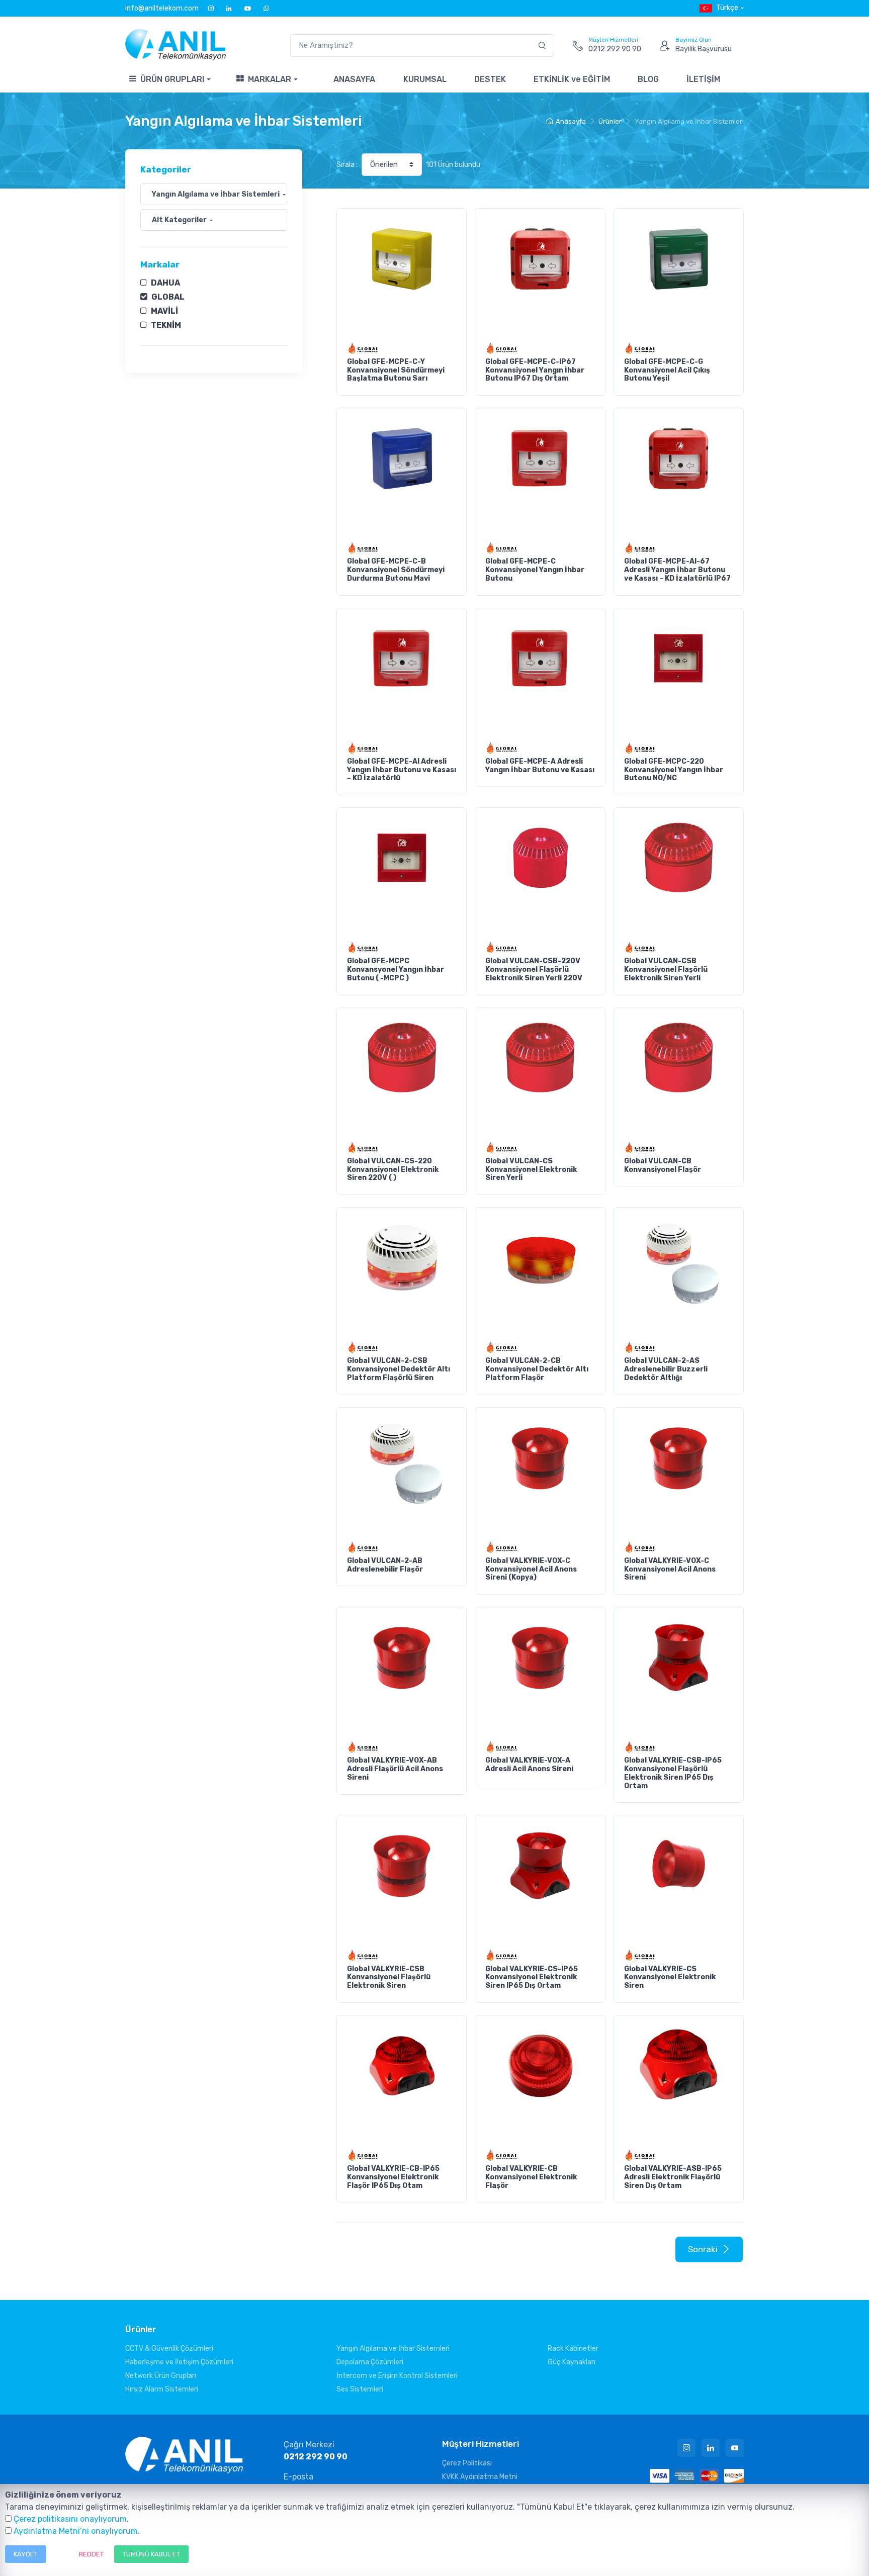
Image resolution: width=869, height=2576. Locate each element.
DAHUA (165, 283)
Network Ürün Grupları (161, 2376)
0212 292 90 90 (316, 2457)
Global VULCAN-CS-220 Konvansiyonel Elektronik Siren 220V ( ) (393, 1170)
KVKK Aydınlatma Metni (480, 2477)
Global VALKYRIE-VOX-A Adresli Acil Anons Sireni (529, 1765)
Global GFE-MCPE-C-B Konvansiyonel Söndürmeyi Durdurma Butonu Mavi (396, 570)
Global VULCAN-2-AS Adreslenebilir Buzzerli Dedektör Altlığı (666, 1369)
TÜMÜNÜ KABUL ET (151, 2554)
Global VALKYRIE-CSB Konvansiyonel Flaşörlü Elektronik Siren (389, 1977)
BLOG (648, 79)
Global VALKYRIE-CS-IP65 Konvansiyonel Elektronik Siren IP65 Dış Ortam (532, 1977)
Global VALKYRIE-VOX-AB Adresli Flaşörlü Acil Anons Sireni (395, 1769)
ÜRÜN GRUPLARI (172, 79)
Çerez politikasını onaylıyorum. (71, 2519)
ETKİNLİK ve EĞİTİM (572, 79)
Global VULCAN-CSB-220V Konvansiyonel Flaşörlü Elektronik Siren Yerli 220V (534, 970)
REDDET (91, 2554)
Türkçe (727, 8)
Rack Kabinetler (573, 2349)
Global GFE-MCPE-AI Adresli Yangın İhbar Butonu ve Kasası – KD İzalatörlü (402, 770)
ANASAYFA (354, 79)
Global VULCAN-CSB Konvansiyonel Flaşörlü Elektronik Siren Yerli (666, 970)
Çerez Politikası (467, 2463)
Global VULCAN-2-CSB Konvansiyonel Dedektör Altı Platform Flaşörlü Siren (399, 1369)
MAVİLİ (164, 311)
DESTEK (490, 79)
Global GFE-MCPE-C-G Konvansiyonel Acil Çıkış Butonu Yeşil (667, 370)
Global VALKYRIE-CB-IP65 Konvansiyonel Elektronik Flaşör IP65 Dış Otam (393, 2177)
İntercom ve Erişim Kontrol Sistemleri (397, 2376)
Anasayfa (571, 121)
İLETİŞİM (703, 79)
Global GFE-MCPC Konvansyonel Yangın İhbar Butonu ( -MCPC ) (396, 970)
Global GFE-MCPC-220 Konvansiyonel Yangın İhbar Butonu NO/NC (674, 770)
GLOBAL (168, 297)
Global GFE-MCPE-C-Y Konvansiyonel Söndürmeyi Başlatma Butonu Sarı (396, 370)
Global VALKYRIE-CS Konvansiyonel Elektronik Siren (670, 1977)
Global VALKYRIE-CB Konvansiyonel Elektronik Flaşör (531, 2177)
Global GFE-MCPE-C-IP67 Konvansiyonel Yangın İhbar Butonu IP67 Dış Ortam (535, 370)
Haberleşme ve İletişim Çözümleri (179, 2362)
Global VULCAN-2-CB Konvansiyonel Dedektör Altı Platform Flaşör (537, 1369)
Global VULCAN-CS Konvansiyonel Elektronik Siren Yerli (531, 1170)
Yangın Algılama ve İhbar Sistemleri (216, 194)
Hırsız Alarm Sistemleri (162, 2389)
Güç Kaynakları (572, 2362)
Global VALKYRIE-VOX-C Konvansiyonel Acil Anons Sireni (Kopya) (531, 1569)
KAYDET (26, 2554)
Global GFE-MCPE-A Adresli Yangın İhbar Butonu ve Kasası (540, 766)
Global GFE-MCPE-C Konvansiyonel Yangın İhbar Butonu (535, 570)
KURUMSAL (425, 79)
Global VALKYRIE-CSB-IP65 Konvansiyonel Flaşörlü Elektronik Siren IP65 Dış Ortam (673, 1773)
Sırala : (347, 165)
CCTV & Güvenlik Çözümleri (169, 2349)
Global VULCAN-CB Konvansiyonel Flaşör (663, 1165)
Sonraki (703, 2249)
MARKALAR (270, 79)
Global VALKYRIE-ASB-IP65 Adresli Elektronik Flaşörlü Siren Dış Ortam (673, 2177)
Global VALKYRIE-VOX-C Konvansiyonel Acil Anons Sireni (670, 1569)
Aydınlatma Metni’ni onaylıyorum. (77, 2531)
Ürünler (610, 121)
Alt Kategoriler (179, 220)
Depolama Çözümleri (370, 2362)
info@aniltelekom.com (162, 8)
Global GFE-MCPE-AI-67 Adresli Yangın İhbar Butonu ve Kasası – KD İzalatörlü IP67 (677, 570)
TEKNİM (166, 325)
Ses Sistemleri (360, 2389)
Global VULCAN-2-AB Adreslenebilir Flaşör (385, 1565)
